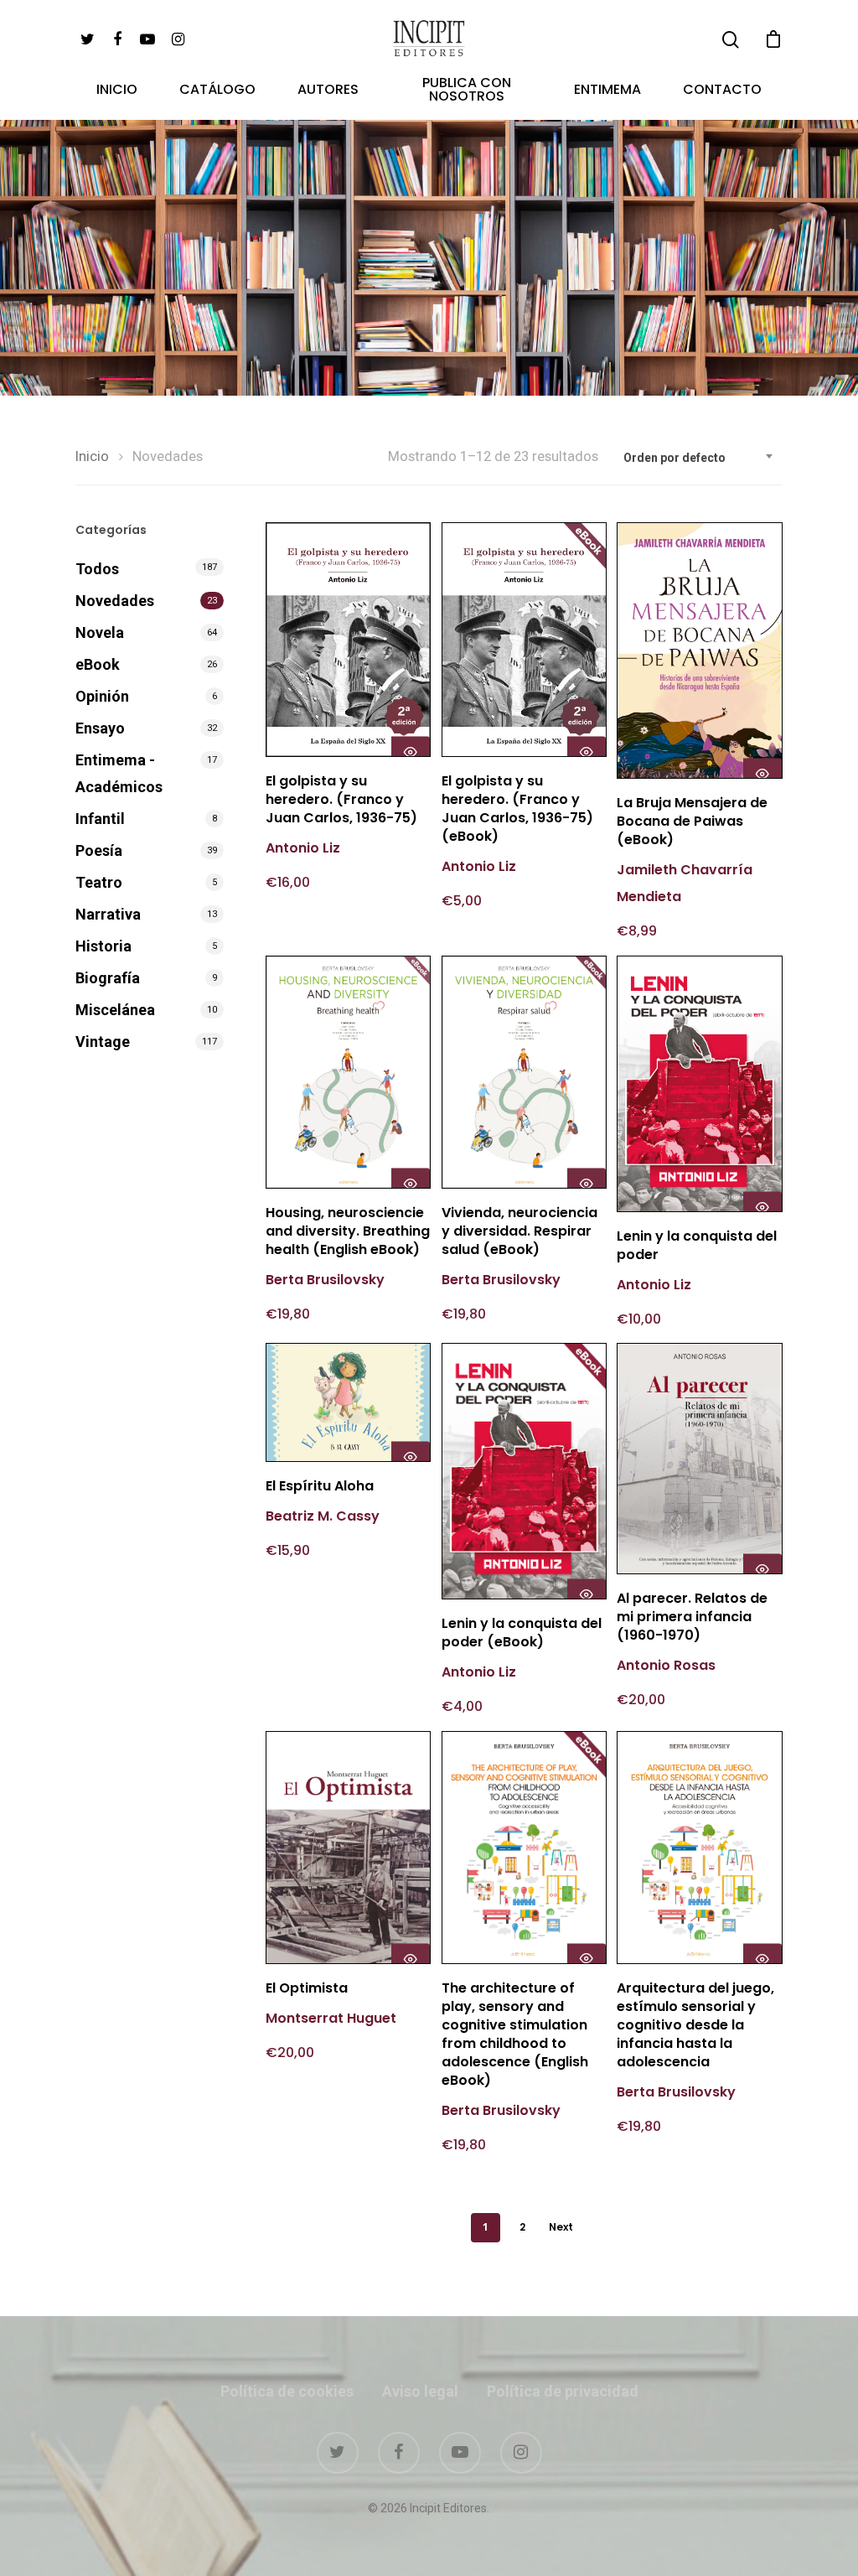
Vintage (103, 1042)
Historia (103, 946)
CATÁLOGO (217, 91)
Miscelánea (115, 1010)
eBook (98, 664)
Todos (97, 569)
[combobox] (699, 458)
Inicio (92, 456)
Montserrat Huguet (333, 2018)
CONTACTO (722, 91)
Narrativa (108, 914)
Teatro (99, 882)
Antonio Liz (303, 848)
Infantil (100, 819)
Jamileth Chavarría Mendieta (685, 883)
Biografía (108, 978)
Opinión (102, 696)
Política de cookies (287, 2391)
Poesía (99, 850)
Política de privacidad (563, 2391)
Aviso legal (420, 2391)
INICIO (117, 91)
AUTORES (328, 91)
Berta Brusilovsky (325, 1280)
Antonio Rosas (666, 1665)
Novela (100, 632)
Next (561, 2227)
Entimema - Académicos (119, 773)
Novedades (115, 601)
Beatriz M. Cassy (323, 1516)
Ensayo (100, 728)
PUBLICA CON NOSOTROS (467, 91)
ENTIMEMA (607, 91)
